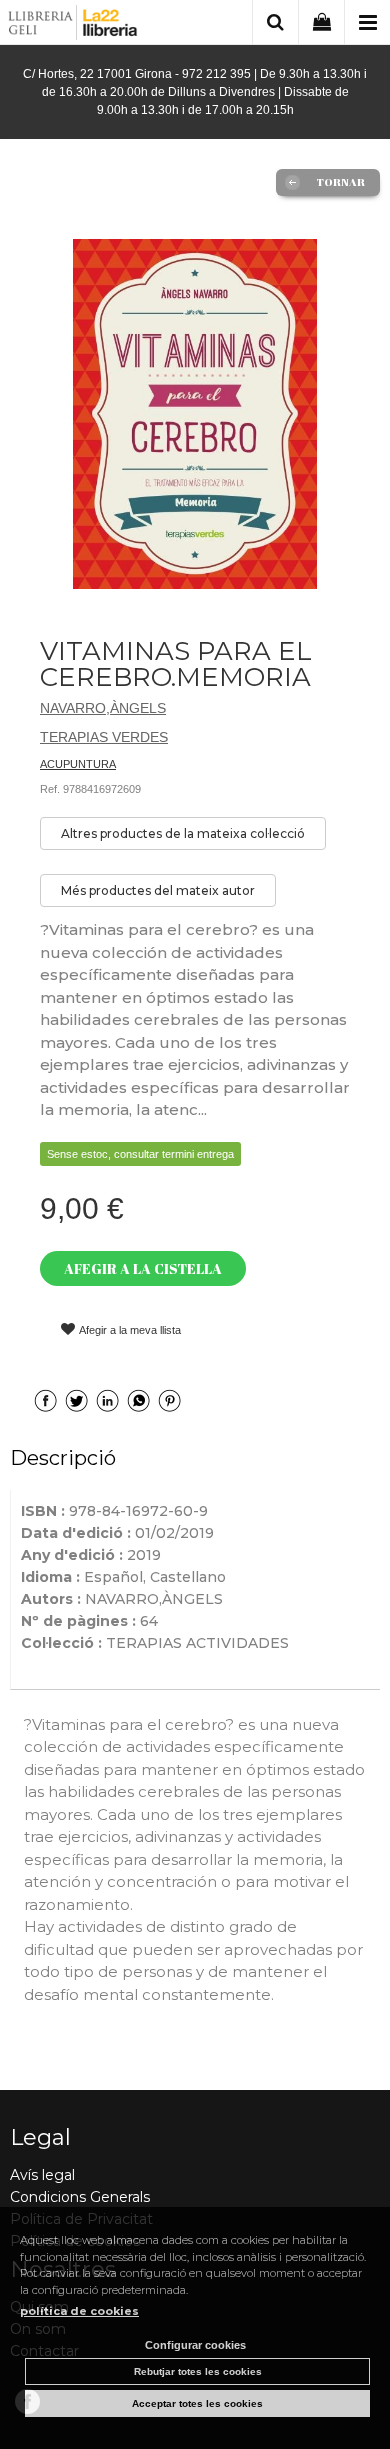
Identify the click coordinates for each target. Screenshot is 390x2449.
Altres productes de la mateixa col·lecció (183, 833)
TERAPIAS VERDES (104, 737)
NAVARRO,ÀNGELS (103, 708)
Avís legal (42, 2175)
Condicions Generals (80, 2197)
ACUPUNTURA (78, 764)
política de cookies (79, 2311)
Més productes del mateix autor (158, 890)
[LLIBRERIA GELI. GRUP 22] (73, 25)
